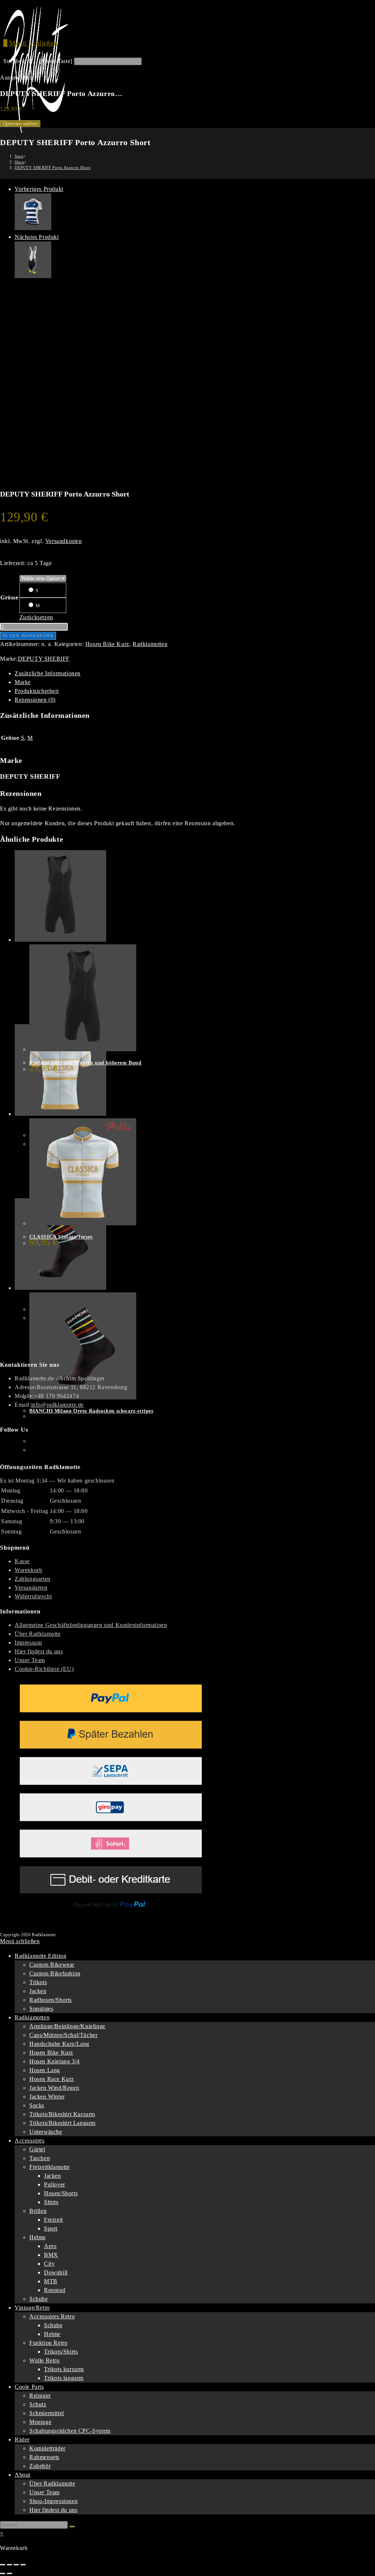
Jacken (38, 1991)
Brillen (38, 2211)
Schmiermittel (47, 2413)
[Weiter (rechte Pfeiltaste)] (10, 2573)
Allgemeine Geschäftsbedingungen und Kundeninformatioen (91, 1625)
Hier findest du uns (39, 1651)
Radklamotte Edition (40, 1956)
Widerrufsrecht (33, 1596)
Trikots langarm (64, 2378)
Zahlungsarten (33, 1579)
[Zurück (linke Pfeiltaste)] (3, 2573)
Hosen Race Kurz (52, 2079)
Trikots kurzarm (64, 2369)
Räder (22, 2440)
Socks (37, 2105)
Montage (40, 2422)
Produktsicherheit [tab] (37, 691)
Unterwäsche (46, 2132)
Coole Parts (29, 2387)
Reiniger (40, 2396)
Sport (51, 2228)
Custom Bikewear (52, 1965)
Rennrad (55, 2290)
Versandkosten (64, 541)
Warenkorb (28, 1570)
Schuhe (39, 2299)
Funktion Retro (48, 2343)
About (23, 2475)
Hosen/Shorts (61, 2193)
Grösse (10, 597)
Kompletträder (47, 2448)
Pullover (55, 2184)
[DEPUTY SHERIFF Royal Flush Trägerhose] (33, 276)
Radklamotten (150, 644)
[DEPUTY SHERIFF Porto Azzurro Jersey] (33, 228)
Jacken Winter (47, 2097)
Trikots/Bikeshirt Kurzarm (62, 2114)
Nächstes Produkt (37, 237)
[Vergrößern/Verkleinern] (3, 2565)
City (49, 2264)
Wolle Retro (44, 2360)
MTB (51, 2281)
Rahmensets (44, 2457)
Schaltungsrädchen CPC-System (70, 2431)
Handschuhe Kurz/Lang (59, 2044)
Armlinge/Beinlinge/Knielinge (67, 2026)
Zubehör (40, 2466)
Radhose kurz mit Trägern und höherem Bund (86, 1063)
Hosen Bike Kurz (107, 644)
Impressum (28, 1643)
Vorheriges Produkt (39, 189)
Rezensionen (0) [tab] (35, 700)
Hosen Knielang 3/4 (55, 2061)
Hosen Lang (45, 2070)
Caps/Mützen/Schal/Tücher (63, 2035)
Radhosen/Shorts (51, 2000)
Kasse (22, 1561)
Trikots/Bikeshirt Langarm (62, 2123)
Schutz (38, 2404)
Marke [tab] (23, 682)
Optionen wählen (20, 124)
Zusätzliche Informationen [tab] (48, 673)
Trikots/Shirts (61, 2352)
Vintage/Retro (32, 2308)
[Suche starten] (72, 2527)
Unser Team (30, 1660)
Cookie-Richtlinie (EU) (44, 1669)
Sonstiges (41, 2009)
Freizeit (53, 2220)
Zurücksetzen (36, 617)
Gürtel (37, 2149)
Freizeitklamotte (50, 2167)
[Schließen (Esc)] (23, 2565)
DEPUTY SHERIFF (44, 659)
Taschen (40, 2158)
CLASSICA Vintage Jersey (61, 1237)
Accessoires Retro (52, 2316)
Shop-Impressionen (53, 2501)
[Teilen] (16, 2565)
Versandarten (31, 1588)
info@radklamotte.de (57, 1405)
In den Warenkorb (28, 636)
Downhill (56, 2272)
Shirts (51, 2202)
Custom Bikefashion (55, 1973)
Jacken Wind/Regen (54, 2088)
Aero (50, 2246)
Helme (38, 2237)
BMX (51, 2255)
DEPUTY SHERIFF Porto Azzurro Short (53, 167)
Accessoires (30, 2140)
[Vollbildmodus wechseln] (10, 2565)
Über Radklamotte (38, 1634)
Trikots (38, 1982)
